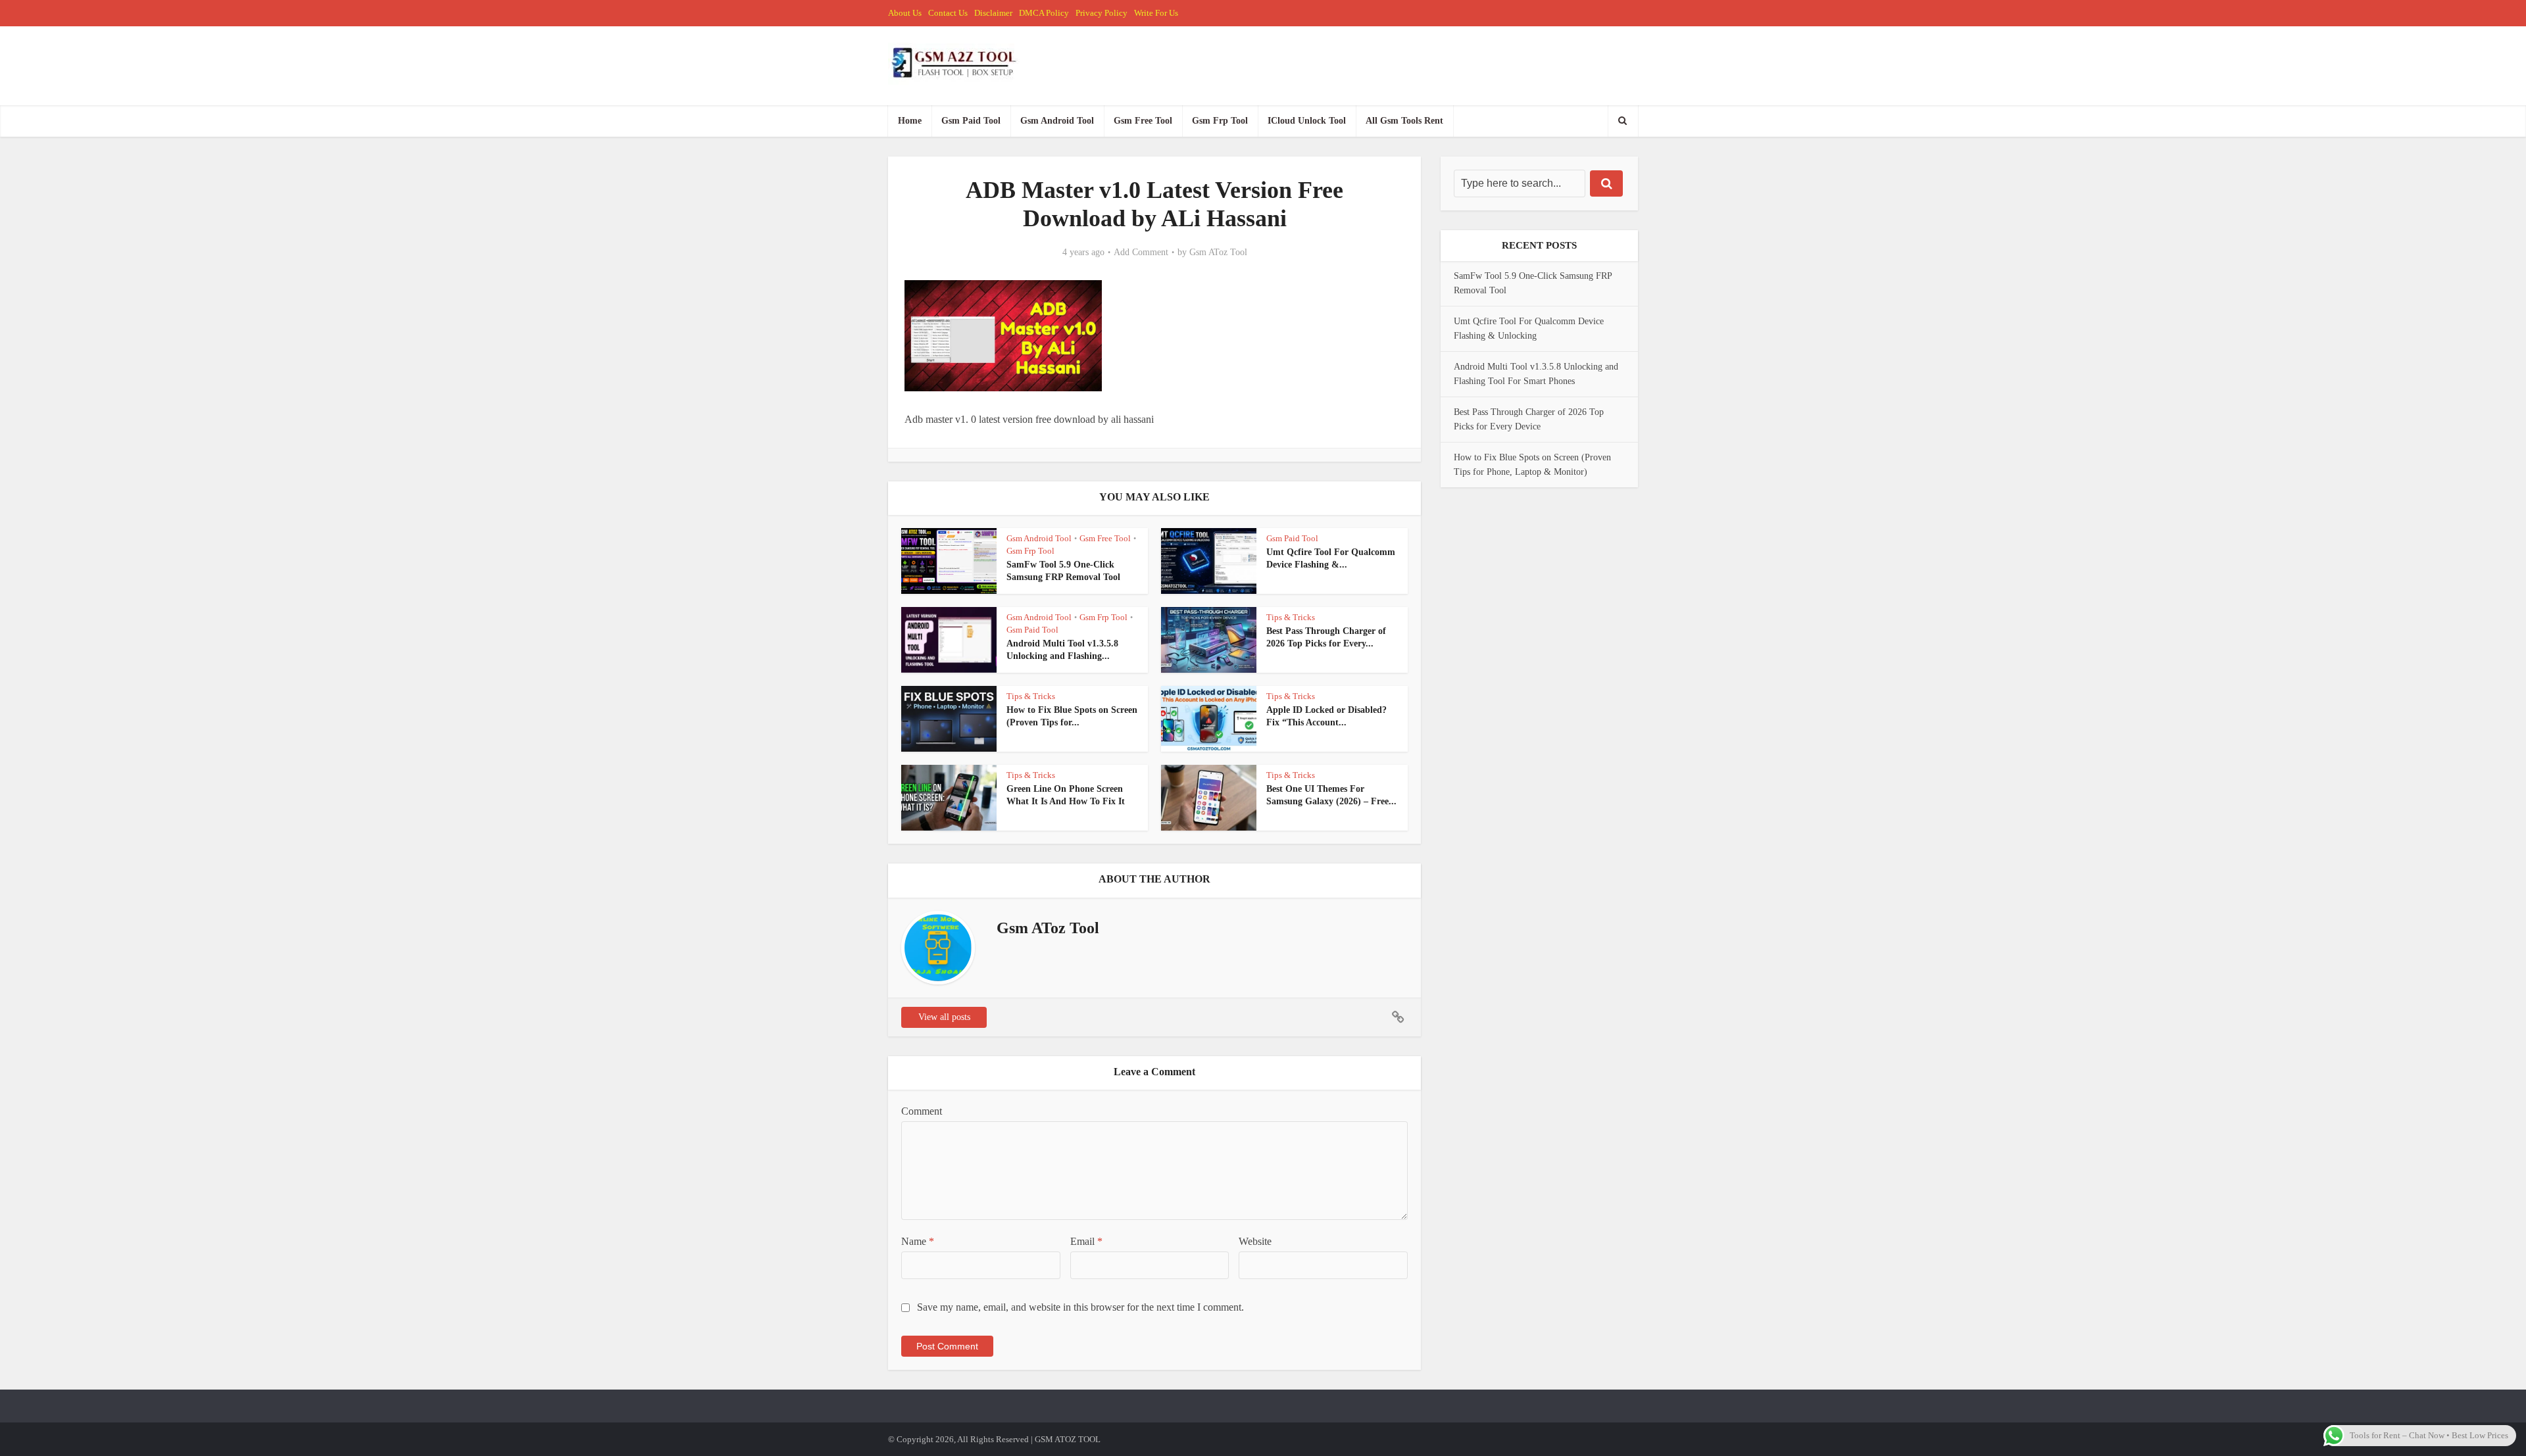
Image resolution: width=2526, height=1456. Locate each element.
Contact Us (948, 13)
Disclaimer (993, 13)
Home (910, 121)
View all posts (944, 1017)
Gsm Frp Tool (1220, 121)
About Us (905, 13)
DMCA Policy (1044, 13)
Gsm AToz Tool (1218, 252)
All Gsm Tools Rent (1404, 121)
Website (1255, 1241)
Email (1086, 1241)
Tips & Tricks (1291, 617)
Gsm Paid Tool (971, 121)
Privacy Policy (1102, 13)
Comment (922, 1111)
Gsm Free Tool (1143, 121)
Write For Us (1156, 13)
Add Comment (1141, 252)
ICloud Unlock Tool (1307, 121)
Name (918, 1241)
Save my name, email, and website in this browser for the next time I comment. (1080, 1307)
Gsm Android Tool (1057, 121)
